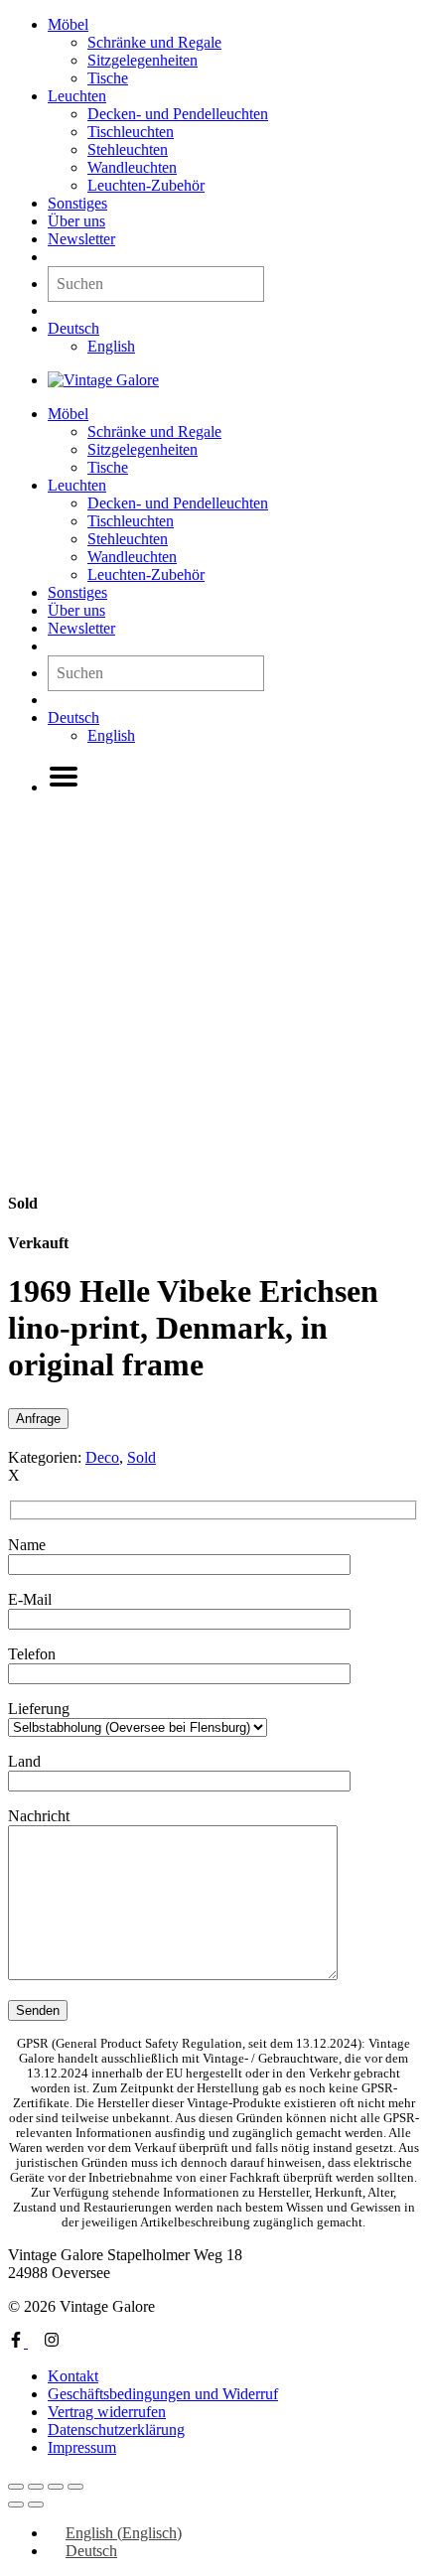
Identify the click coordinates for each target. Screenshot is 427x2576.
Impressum (82, 2447)
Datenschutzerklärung (116, 2430)
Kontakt (73, 2376)
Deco (102, 1457)
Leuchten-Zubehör (146, 185)
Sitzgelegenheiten (142, 60)
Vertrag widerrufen (107, 2412)
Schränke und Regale (154, 42)
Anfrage (38, 1419)
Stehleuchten (128, 149)
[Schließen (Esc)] (75, 2487)
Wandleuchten (132, 167)
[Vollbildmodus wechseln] (36, 2487)
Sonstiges (77, 203)
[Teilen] (56, 2487)
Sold (142, 1457)
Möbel (68, 24)
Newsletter (81, 239)
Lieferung (39, 1709)
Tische (108, 78)
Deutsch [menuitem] (91, 2551)
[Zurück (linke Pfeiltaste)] (16, 2504)
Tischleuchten (131, 132)
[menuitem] (73, 328)
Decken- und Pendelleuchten (178, 114)
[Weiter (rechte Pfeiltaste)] (36, 2504)
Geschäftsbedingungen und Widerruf (163, 2394)
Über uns (76, 221)
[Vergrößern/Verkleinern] (16, 2487)
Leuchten (77, 96)
